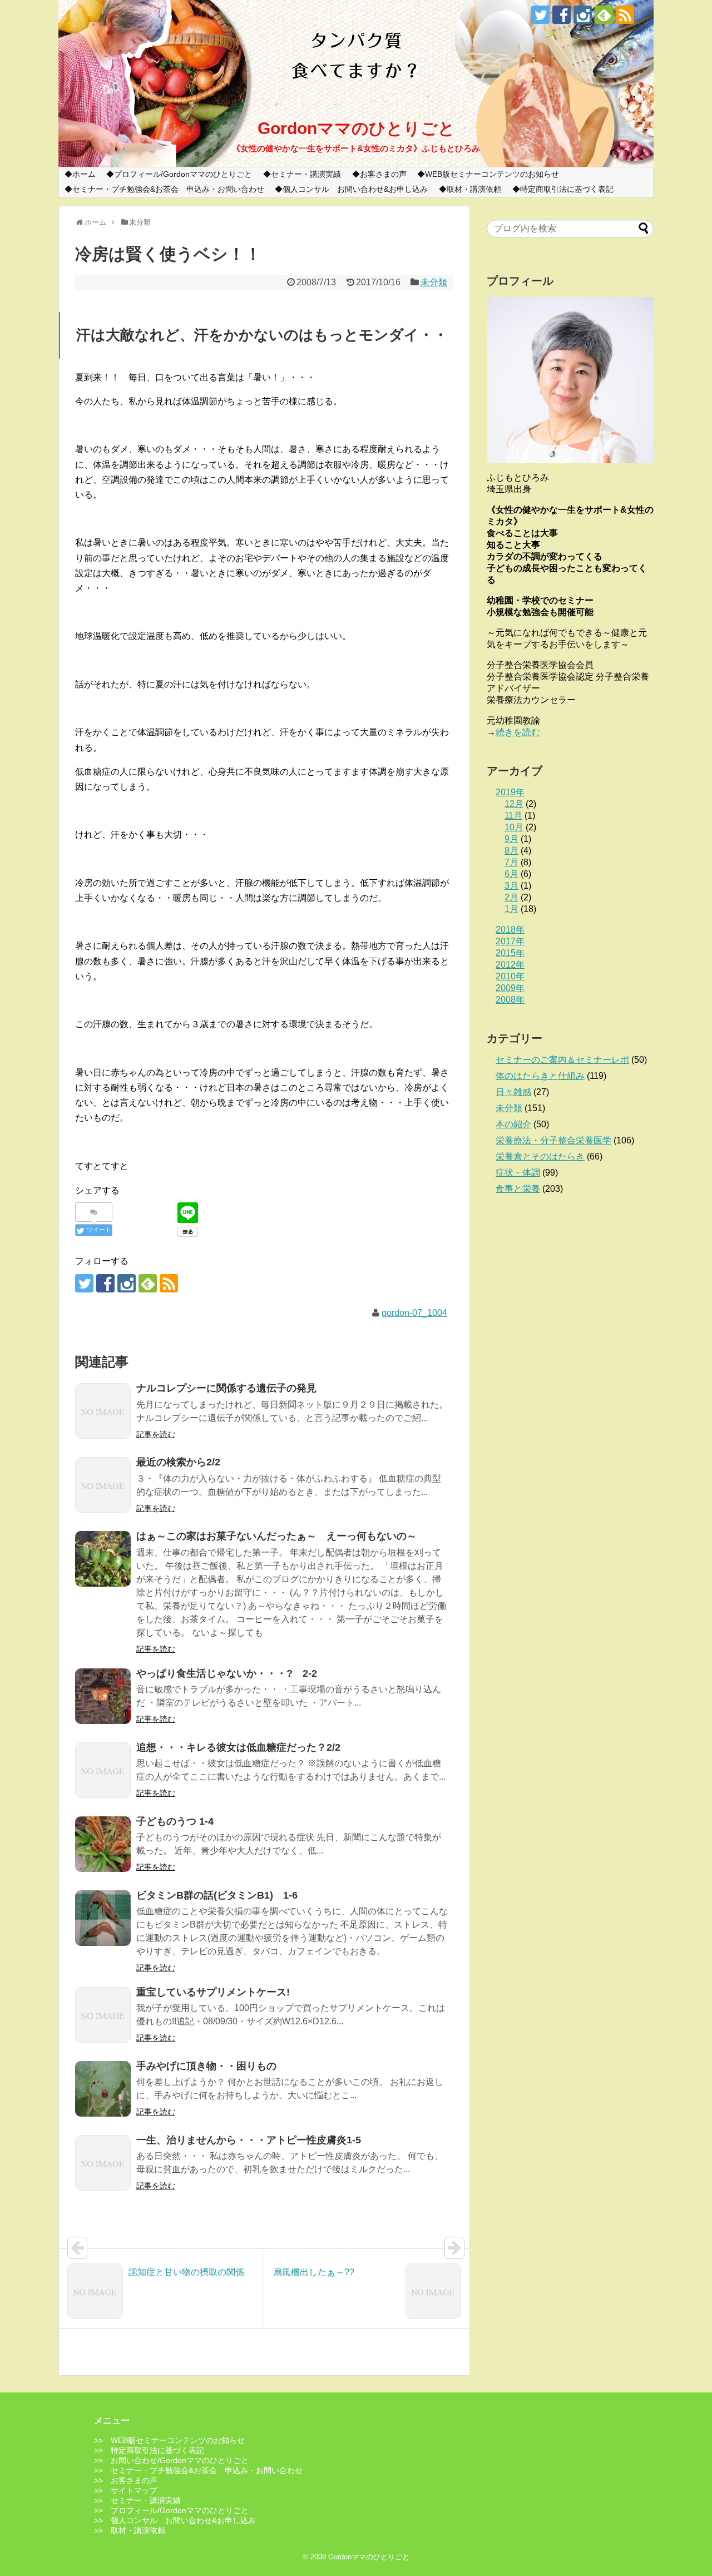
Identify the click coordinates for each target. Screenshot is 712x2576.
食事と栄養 (518, 1189)
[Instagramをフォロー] (583, 15)
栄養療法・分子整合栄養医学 (553, 1140)
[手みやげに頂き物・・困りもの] (103, 2089)
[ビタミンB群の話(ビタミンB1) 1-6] (103, 1918)
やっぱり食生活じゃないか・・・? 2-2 (227, 1673)
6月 (511, 874)
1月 (511, 909)
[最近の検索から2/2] (103, 1485)
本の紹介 (513, 1124)
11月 (513, 816)
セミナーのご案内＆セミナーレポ (562, 1060)
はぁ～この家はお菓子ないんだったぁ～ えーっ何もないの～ (276, 1536)
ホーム (84, 174)
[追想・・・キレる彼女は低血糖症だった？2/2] (103, 1770)
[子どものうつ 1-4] (103, 1844)
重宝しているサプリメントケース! (213, 1992)
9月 (511, 839)
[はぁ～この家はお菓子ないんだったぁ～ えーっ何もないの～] (103, 1559)
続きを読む (518, 732)
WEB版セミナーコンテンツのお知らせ (492, 174)
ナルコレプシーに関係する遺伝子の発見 (226, 1388)
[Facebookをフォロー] (562, 15)
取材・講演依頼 (474, 189)
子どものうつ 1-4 (175, 1821)
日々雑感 (513, 1092)
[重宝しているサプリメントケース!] (103, 2015)
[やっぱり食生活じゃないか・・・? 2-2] (103, 1696)
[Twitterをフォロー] (540, 15)
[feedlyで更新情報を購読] (604, 15)
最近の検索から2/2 (178, 1462)
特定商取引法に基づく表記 (567, 189)
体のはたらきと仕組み (540, 1076)
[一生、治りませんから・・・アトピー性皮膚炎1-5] (103, 2163)
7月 (511, 862)
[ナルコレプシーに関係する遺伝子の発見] (103, 1411)
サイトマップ (134, 2490)
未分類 (434, 282)
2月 (511, 897)
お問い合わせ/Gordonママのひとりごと (180, 2460)
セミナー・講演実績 (306, 174)
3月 (511, 886)
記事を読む (156, 1434)
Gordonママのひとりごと (356, 128)
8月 (511, 851)
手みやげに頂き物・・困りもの (206, 2066)
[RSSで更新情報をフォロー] (625, 15)
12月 (514, 804)
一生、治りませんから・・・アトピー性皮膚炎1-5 (249, 2140)
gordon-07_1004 (414, 1313)
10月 (514, 827)
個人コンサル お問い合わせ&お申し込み (355, 189)
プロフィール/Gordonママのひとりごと (183, 174)
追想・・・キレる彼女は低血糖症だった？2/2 (238, 1747)
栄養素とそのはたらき (540, 1156)
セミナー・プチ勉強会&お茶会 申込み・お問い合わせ (168, 189)
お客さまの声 (383, 174)
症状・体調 (518, 1173)
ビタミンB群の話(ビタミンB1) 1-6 (217, 1895)
